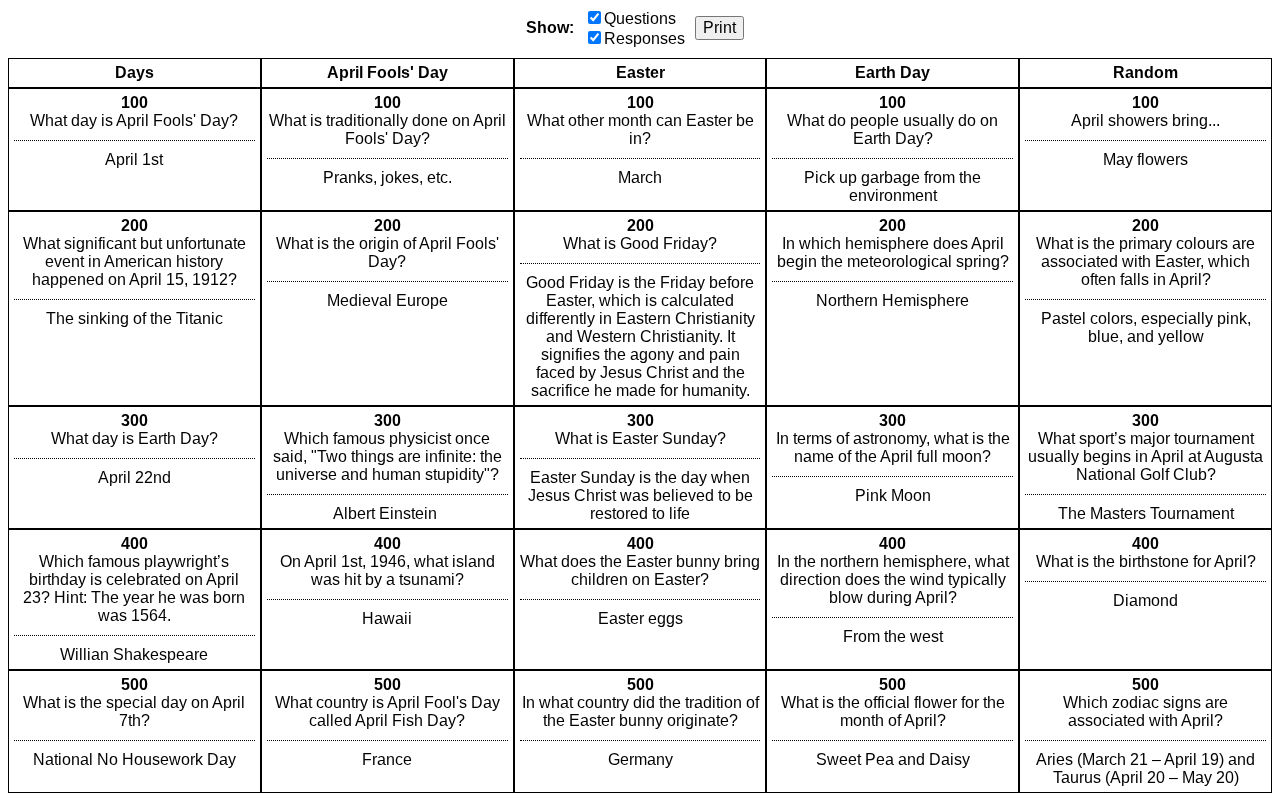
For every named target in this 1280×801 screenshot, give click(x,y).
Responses (644, 38)
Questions (640, 18)
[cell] (134, 149)
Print (719, 27)
